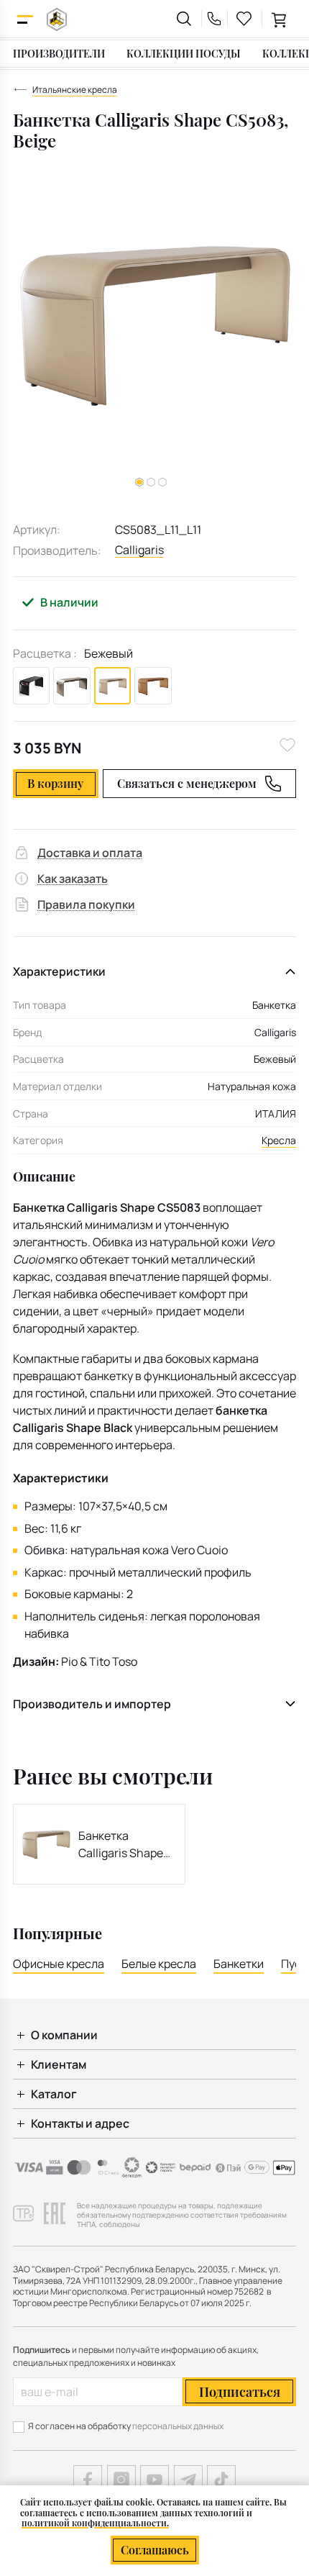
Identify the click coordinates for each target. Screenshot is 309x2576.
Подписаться (240, 2392)
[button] (151, 482)
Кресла (279, 1140)
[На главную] (57, 19)
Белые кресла (159, 1964)
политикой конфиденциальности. (95, 2523)
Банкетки (239, 1964)
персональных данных (178, 2426)
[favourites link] (244, 19)
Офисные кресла (59, 1964)
